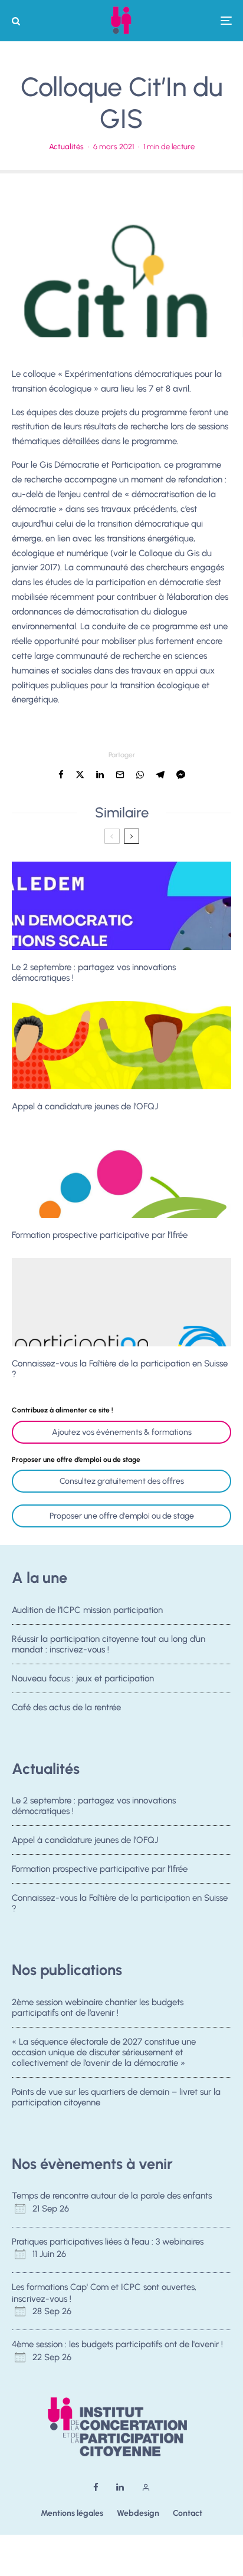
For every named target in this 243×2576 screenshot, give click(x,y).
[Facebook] (96, 2487)
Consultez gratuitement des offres (122, 1481)
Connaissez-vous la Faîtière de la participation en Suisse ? (120, 1369)
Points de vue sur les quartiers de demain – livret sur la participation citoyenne (116, 2097)
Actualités (66, 147)
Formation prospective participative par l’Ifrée (100, 1235)
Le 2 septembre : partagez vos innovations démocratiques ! (94, 972)
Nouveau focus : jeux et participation (83, 1678)
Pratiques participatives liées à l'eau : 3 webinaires (108, 2242)
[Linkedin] (120, 2487)
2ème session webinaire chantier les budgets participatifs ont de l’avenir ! (98, 2007)
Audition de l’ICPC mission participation (87, 1610)
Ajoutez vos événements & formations (122, 1432)
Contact (188, 2513)
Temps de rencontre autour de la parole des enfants (112, 2196)
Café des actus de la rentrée (66, 1707)
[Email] (120, 775)
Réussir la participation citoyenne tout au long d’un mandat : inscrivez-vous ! (109, 1644)
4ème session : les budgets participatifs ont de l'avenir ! (117, 2344)
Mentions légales (72, 2513)
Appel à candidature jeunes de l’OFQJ (85, 1106)
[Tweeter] (80, 775)
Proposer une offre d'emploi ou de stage (122, 1516)
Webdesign (138, 2513)
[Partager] (61, 775)
